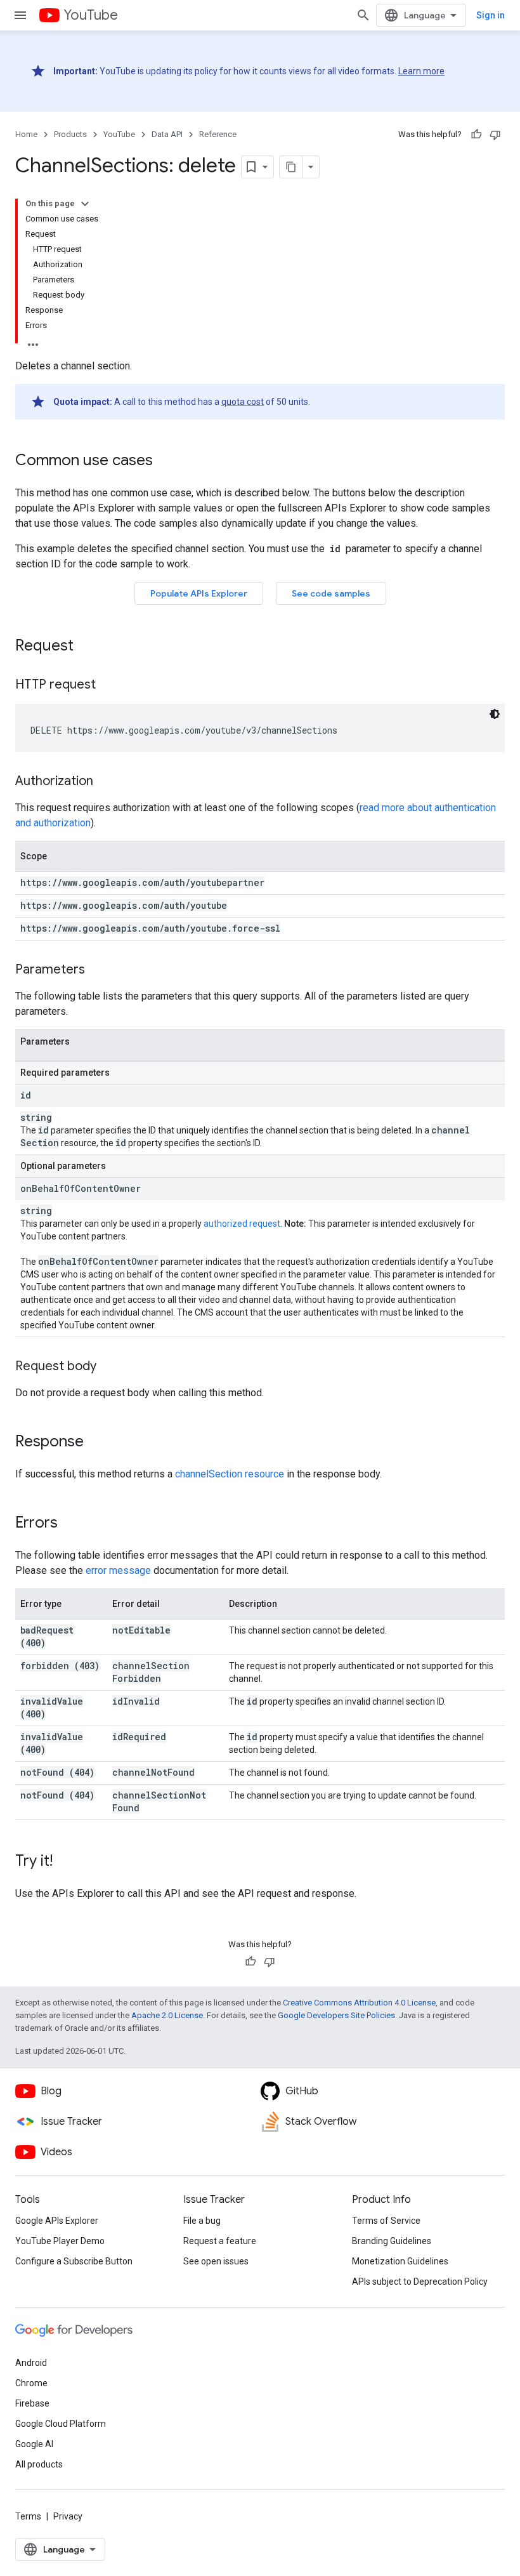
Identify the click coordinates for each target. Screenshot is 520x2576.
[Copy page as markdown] (291, 167)
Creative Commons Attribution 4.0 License (359, 2003)
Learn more (421, 71)
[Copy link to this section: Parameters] (98, 970)
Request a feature (220, 2241)
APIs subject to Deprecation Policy (420, 2282)
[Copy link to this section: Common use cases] (166, 461)
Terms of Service (386, 2221)
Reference (218, 134)
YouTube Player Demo (60, 2241)
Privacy (68, 2516)
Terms (28, 2516)
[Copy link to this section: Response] (96, 1443)
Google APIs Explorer (57, 2221)
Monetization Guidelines (400, 2261)
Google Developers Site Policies (336, 2015)
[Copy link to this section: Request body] (109, 1367)
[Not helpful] (495, 135)
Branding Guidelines (392, 2241)
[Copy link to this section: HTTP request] (108, 685)
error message (118, 1570)
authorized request (242, 1224)
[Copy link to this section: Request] (86, 647)
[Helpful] (476, 135)
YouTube (91, 15)
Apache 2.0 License (167, 2015)
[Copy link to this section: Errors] (70, 1524)
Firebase (32, 2403)
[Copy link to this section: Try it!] (65, 1862)
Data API (167, 134)
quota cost (243, 402)
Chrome (31, 2383)
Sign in (491, 15)
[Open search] (363, 15)
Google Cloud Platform (61, 2424)
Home (26, 134)
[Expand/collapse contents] (85, 204)
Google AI (34, 2444)
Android (31, 2363)
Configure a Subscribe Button (74, 2261)
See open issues (216, 2261)
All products (39, 2464)
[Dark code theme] (495, 714)
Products (70, 134)
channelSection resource (230, 1474)
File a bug (202, 2221)
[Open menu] (20, 15)
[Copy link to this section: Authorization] (106, 782)
